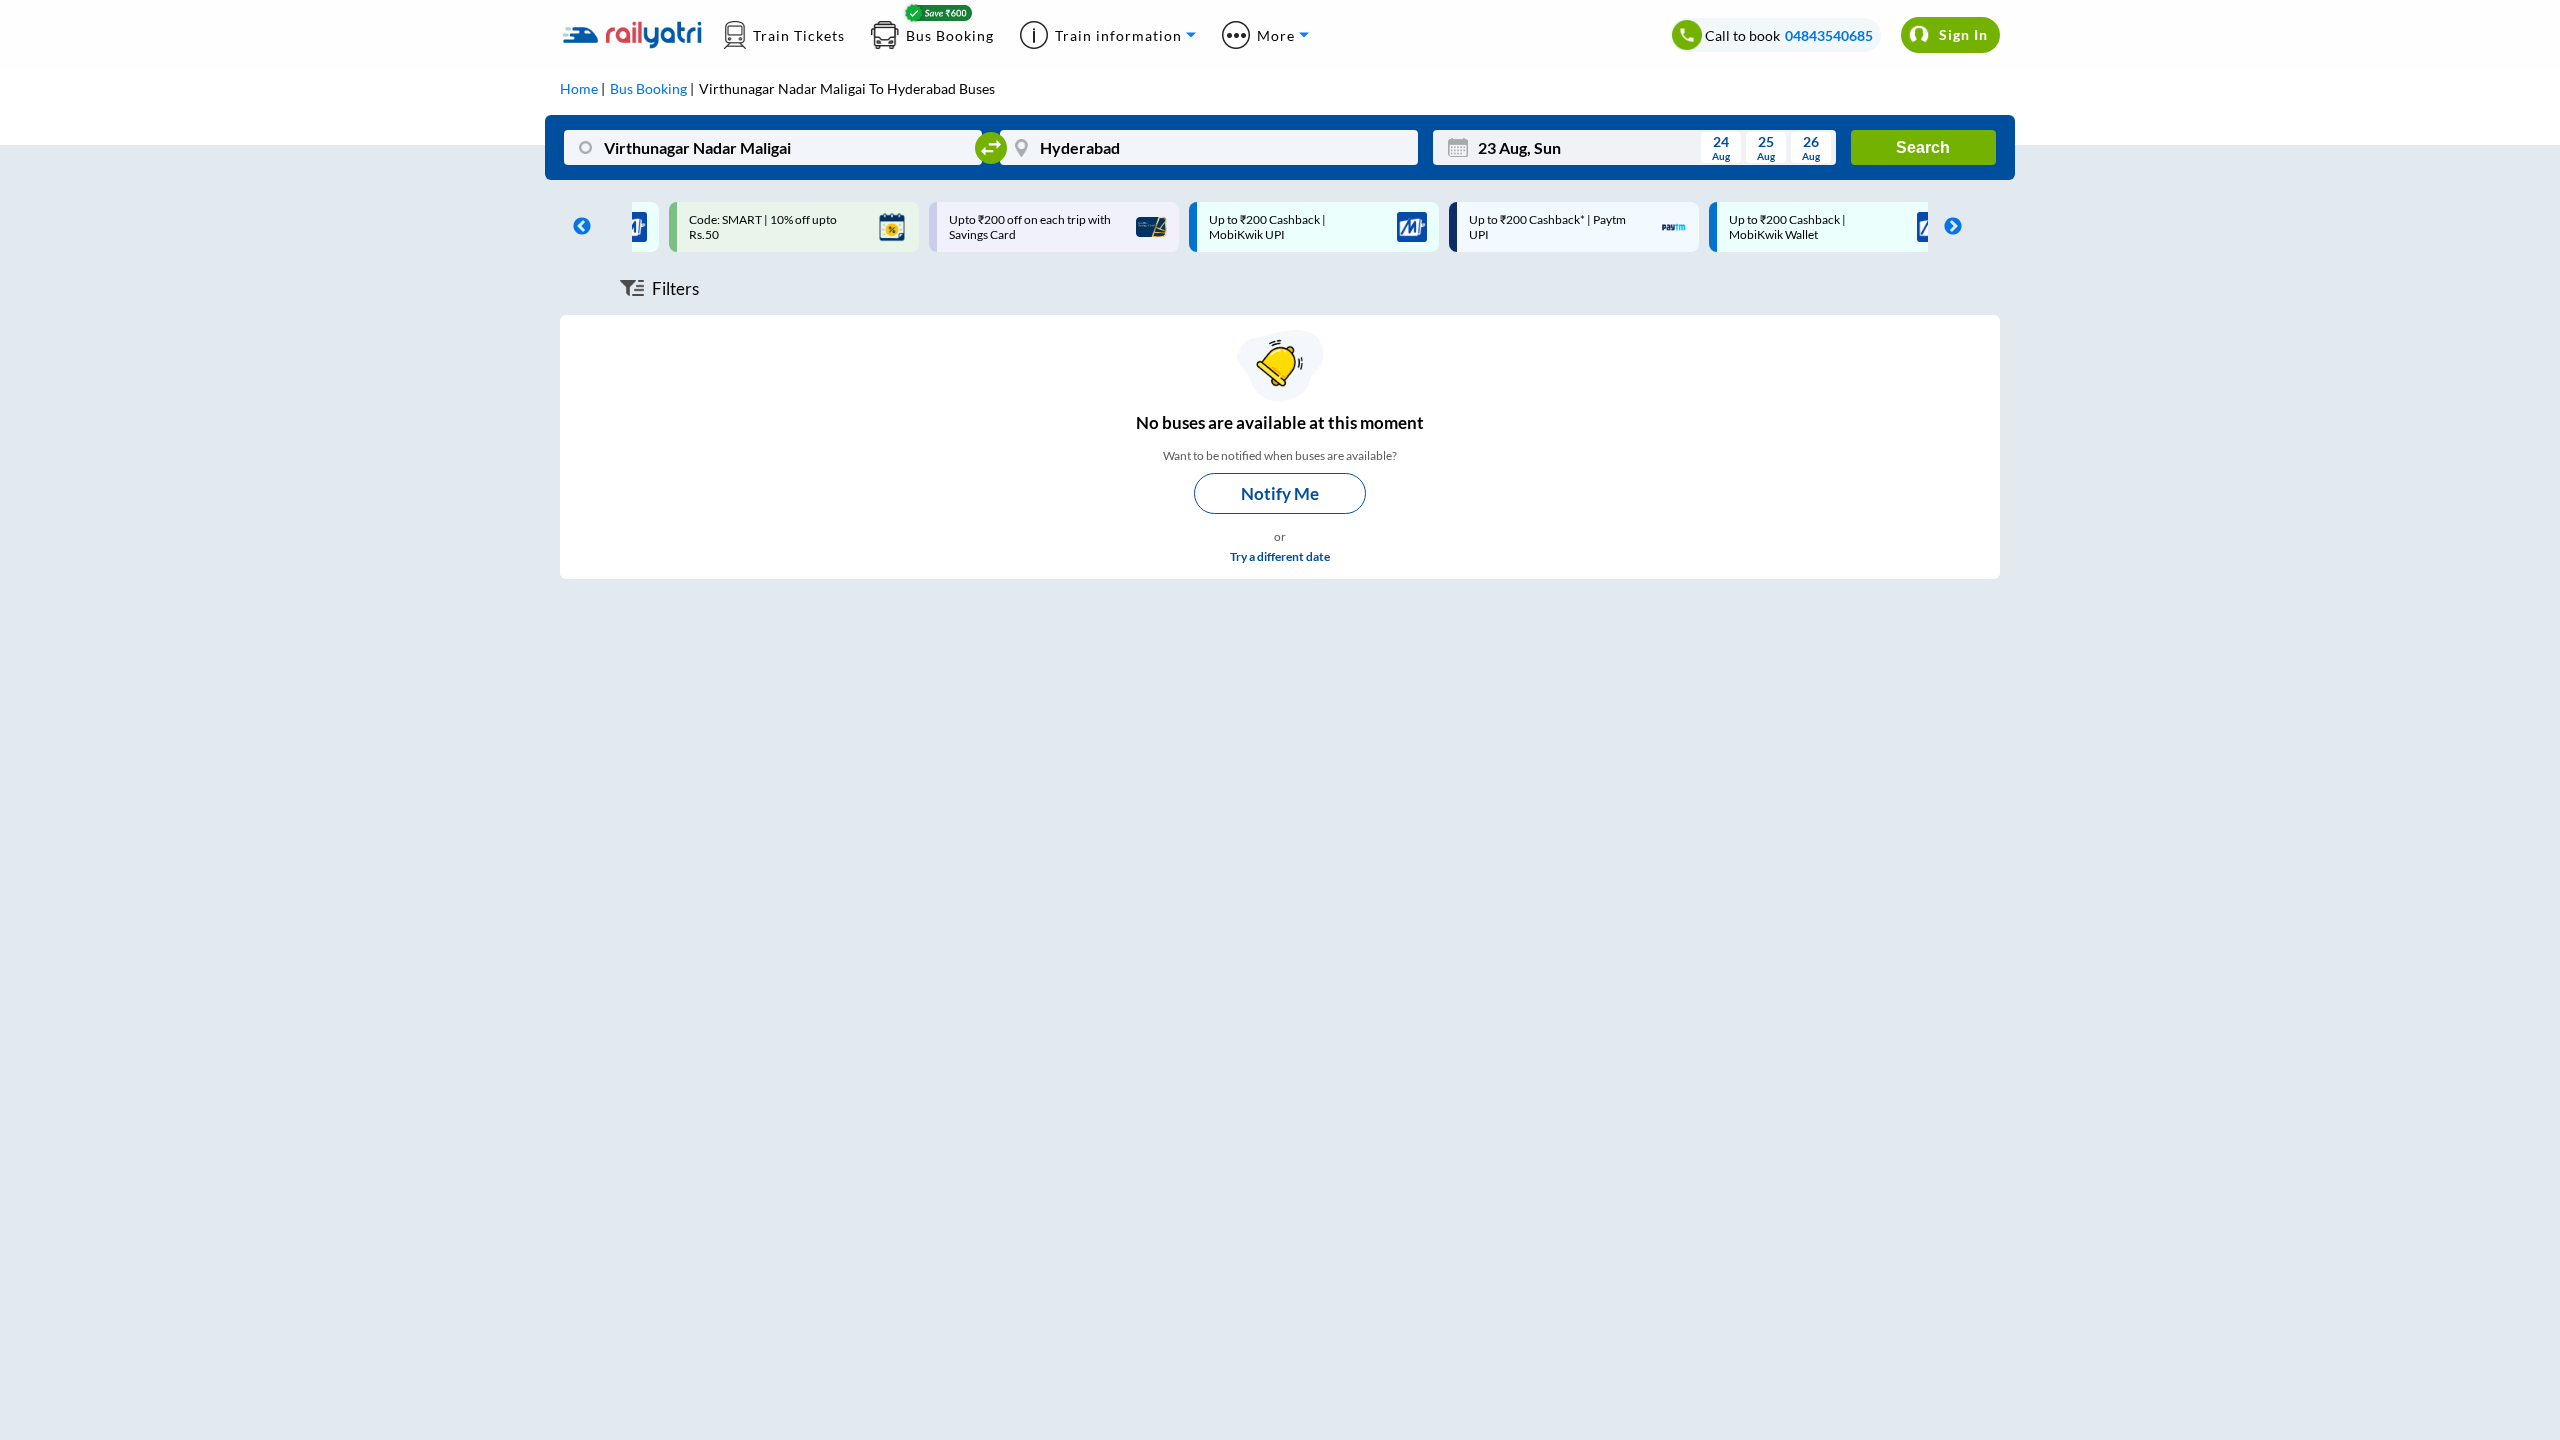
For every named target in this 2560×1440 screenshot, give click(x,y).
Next (1948, 227)
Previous (577, 227)
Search (1923, 147)
